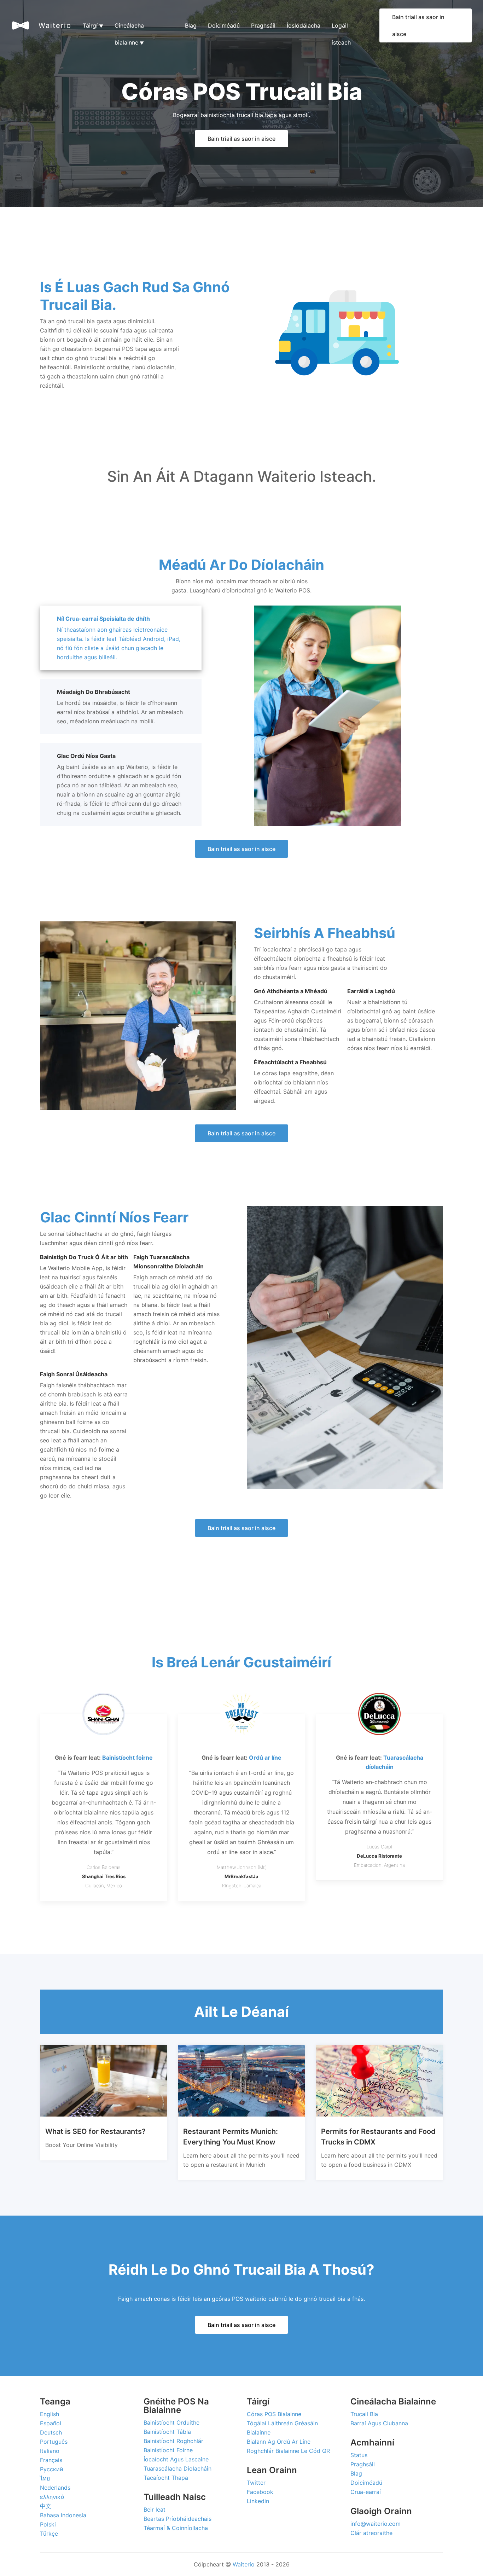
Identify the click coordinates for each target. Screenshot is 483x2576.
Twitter (256, 2483)
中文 (46, 2506)
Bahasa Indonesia (63, 2515)
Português (54, 2442)
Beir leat (155, 2510)
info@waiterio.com (376, 2524)
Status (359, 2455)
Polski (48, 2524)
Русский (52, 2469)
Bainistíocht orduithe (171, 2422)
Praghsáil (263, 25)
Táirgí (93, 25)
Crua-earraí (366, 2492)
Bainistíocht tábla (167, 2432)
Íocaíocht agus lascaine (176, 2459)
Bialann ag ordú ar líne (279, 2442)
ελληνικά (52, 2497)
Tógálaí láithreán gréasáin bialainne (282, 2428)
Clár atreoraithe (371, 2533)
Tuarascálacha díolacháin (178, 2468)
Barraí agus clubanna (379, 2423)
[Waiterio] (21, 25)
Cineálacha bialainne (129, 28)
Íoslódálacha (304, 25)
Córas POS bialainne (274, 2414)
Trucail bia (364, 2414)
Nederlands (55, 2488)
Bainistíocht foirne (168, 2450)
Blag (191, 25)
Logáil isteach (341, 28)
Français (51, 2460)
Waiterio (55, 25)
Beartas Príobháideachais (178, 2519)
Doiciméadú (224, 25)
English (50, 2414)
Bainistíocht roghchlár (173, 2441)
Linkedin (258, 2501)
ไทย (45, 2478)
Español (51, 2423)
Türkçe (49, 2534)
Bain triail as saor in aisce (418, 25)
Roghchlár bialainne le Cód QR (288, 2451)
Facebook (260, 2492)
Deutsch (51, 2432)
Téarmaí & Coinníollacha (176, 2528)
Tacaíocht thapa (166, 2478)
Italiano (50, 2451)
